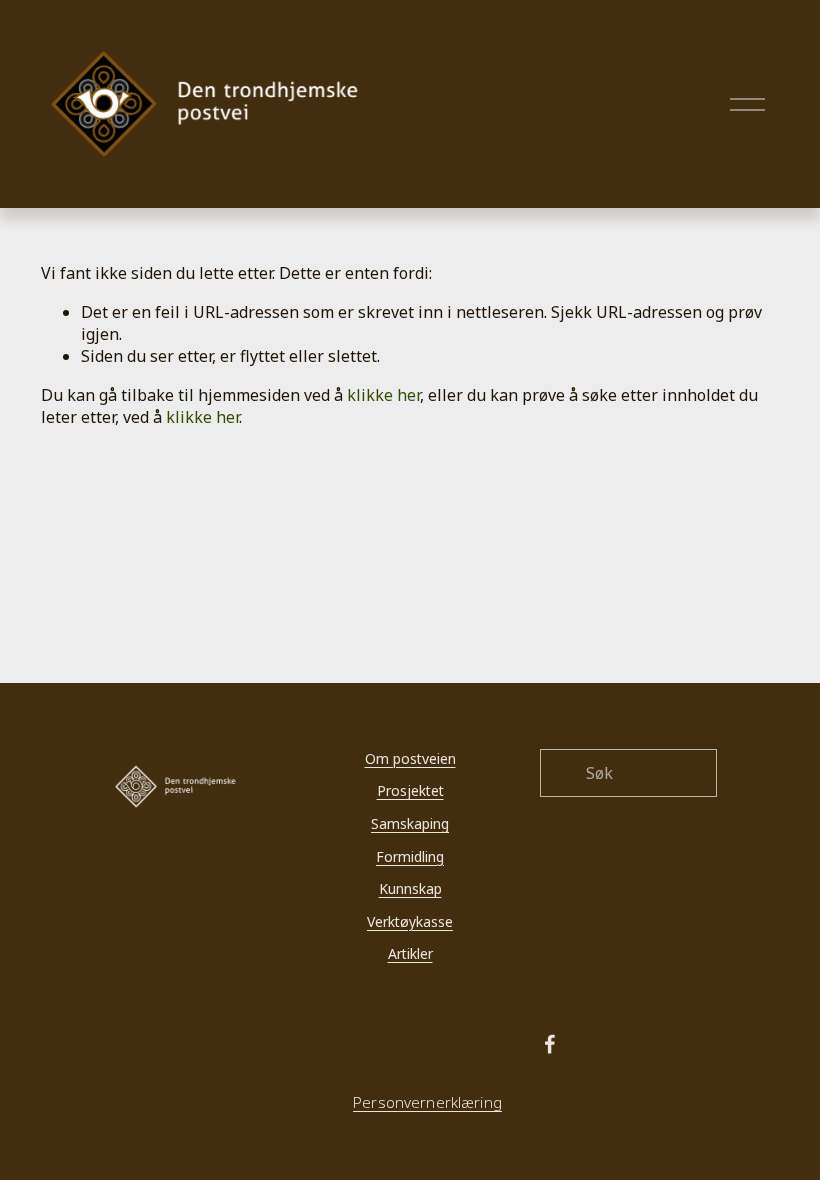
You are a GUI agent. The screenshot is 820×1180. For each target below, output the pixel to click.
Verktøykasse (410, 921)
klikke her (383, 395)
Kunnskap (410, 888)
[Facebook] (550, 1044)
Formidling (410, 856)
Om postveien (410, 758)
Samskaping (410, 823)
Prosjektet (410, 790)
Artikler (410, 953)
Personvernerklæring (427, 1103)
